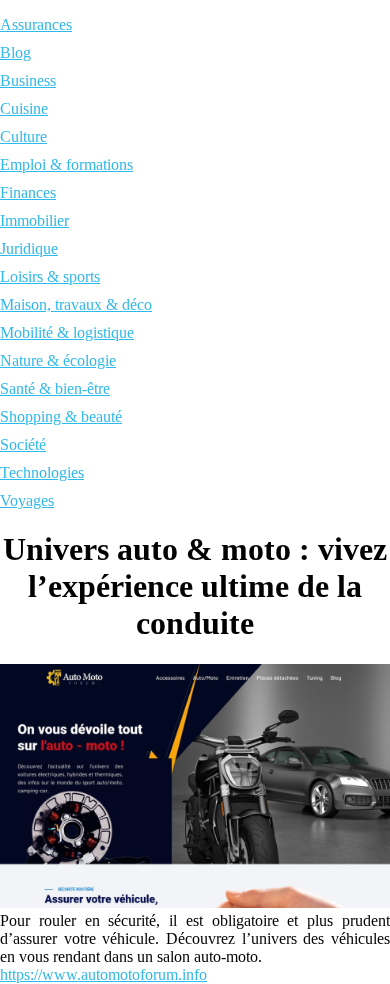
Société (23, 444)
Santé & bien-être (55, 388)
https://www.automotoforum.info (103, 974)
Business (28, 80)
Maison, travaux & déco (76, 304)
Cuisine (24, 108)
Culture (23, 136)
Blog (15, 52)
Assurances (36, 24)
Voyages (27, 500)
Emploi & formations (66, 164)
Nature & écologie (58, 360)
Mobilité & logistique (67, 332)
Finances (28, 192)
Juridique (29, 248)
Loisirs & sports (50, 276)
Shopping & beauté (61, 416)
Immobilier (34, 220)
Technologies (42, 472)
